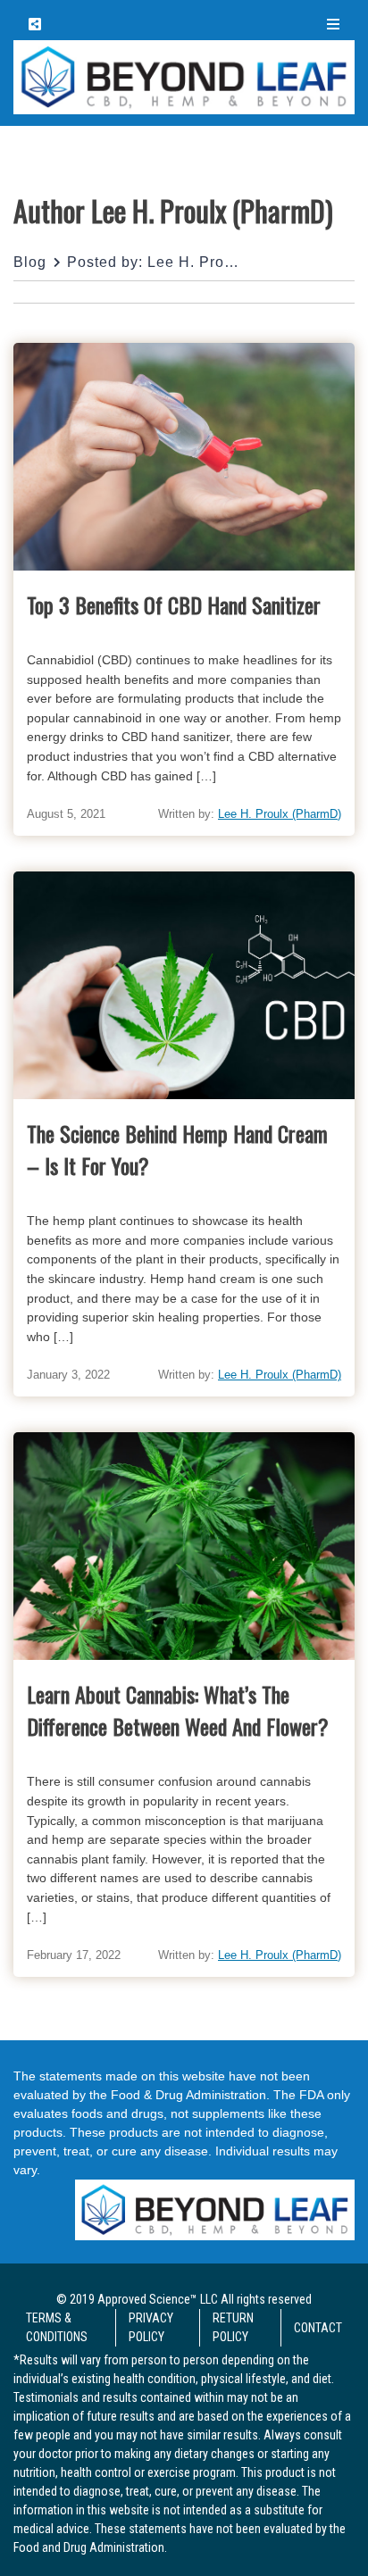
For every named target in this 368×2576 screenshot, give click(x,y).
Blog (30, 262)
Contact (318, 2328)
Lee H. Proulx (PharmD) (280, 814)
